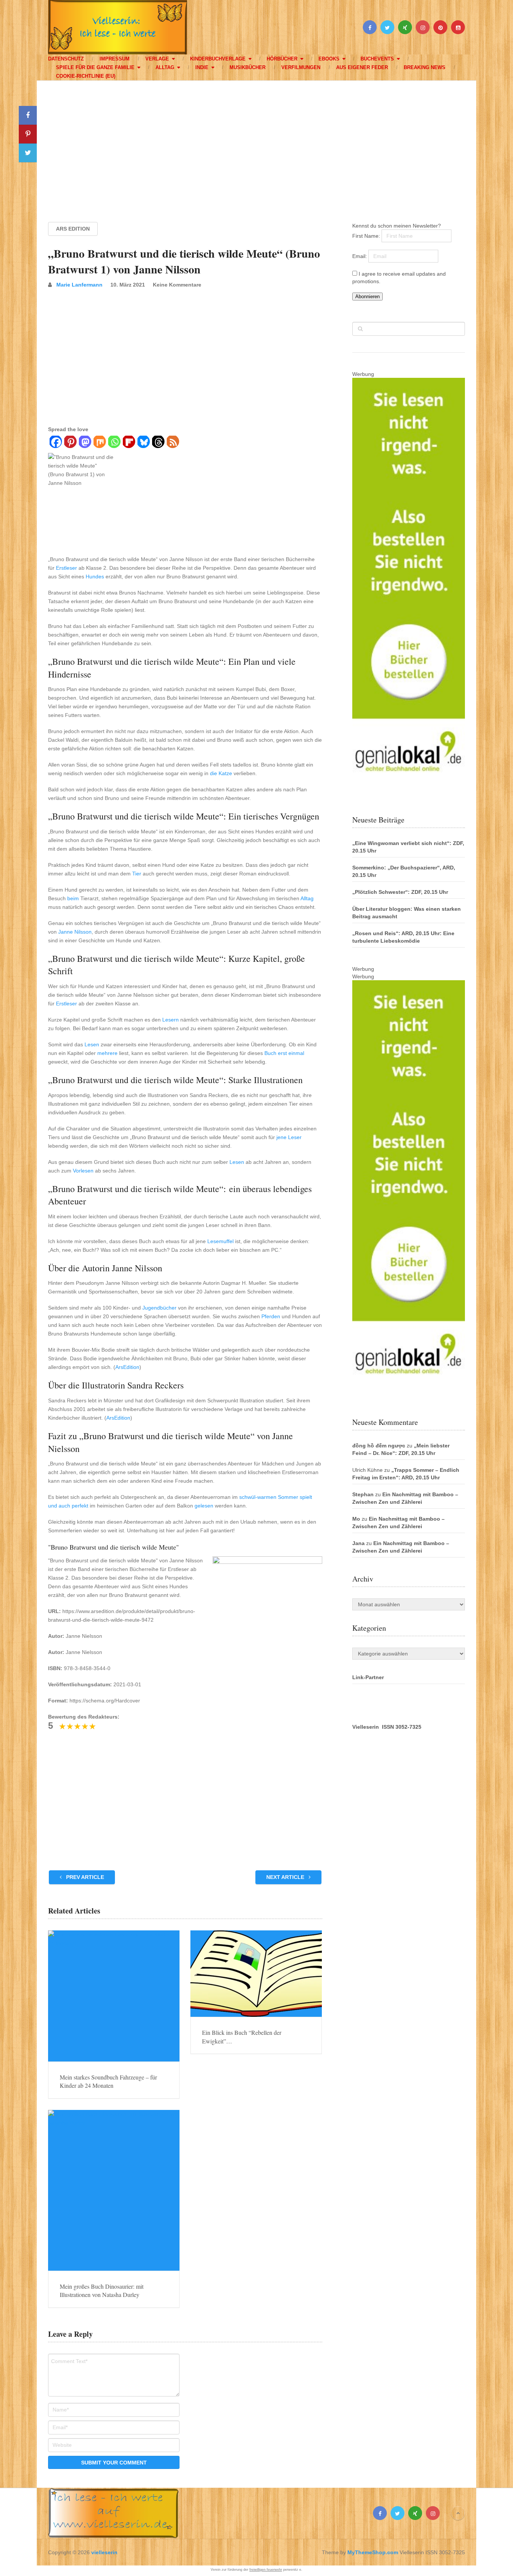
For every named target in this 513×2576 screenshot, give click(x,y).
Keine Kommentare (177, 285)
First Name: (367, 236)
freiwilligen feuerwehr (266, 2570)
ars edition (73, 229)
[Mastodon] (85, 443)
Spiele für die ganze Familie (95, 67)
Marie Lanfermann (79, 285)
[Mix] (99, 443)
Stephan (363, 1494)
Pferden (271, 1316)
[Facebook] (55, 443)
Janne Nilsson (75, 932)
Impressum (115, 59)
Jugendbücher (159, 1308)
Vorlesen (83, 1171)
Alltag (165, 67)
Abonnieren (367, 297)
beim (73, 898)
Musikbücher (247, 67)
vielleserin (104, 2552)
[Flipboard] (129, 443)
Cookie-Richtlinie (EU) (86, 76)
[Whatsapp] (114, 443)
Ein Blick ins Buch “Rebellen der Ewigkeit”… (242, 2037)
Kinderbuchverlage (218, 59)
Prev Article (84, 1877)
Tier (137, 874)
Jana (358, 1543)
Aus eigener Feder (362, 67)
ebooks (329, 59)
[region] (256, 144)
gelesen (204, 1506)
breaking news (425, 67)
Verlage (157, 59)
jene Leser (289, 1137)
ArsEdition (127, 1367)
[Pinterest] (70, 443)
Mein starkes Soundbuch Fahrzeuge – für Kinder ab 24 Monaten (108, 2081)
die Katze (221, 773)
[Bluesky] (143, 443)
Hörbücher (282, 59)
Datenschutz (66, 59)
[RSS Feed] (173, 443)
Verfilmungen (301, 67)
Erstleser (66, 568)
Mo (356, 1519)
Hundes (95, 576)
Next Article (286, 1877)
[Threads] (158, 443)
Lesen (92, 1044)
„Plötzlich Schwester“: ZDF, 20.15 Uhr (400, 892)
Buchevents (377, 59)
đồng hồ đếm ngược (379, 1446)
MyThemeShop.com (373, 2552)
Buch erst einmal (284, 1053)
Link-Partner (368, 1677)
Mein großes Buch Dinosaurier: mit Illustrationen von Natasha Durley (102, 2290)
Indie (202, 67)
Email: (360, 256)
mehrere (107, 1053)
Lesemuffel (220, 1241)
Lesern (170, 1020)
